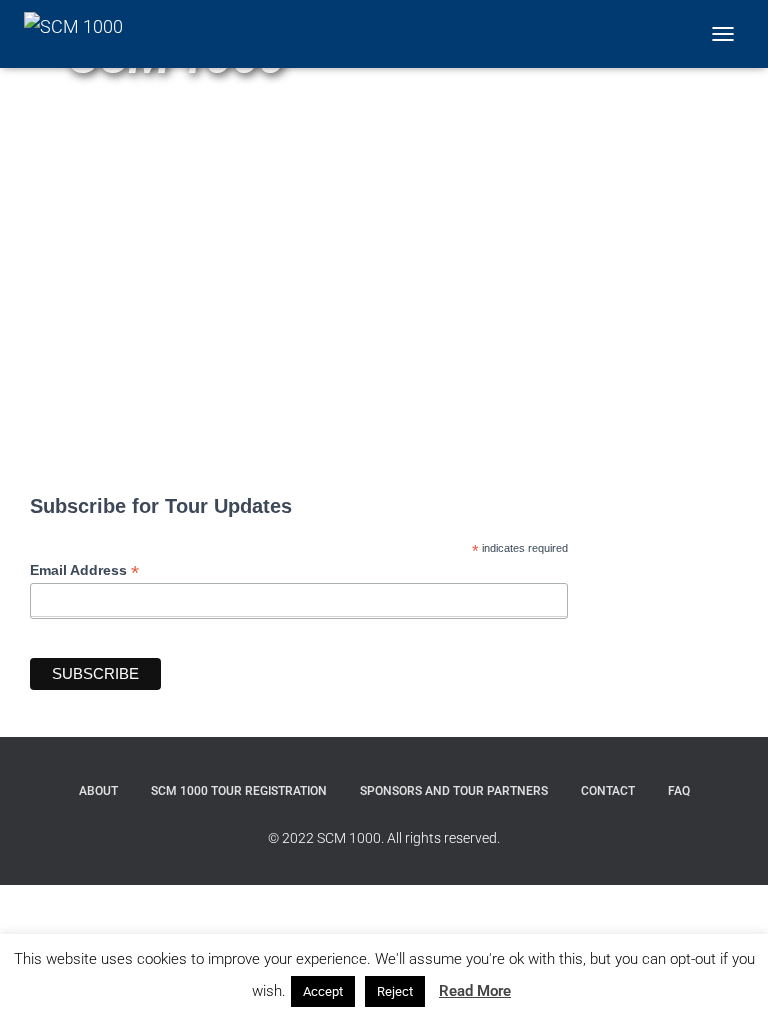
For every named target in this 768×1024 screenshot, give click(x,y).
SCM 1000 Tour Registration (239, 791)
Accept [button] (323, 991)
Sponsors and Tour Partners (454, 791)
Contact (608, 791)
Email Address (84, 570)
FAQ (679, 791)
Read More (475, 991)
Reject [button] (395, 991)
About (98, 791)
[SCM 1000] (81, 34)
